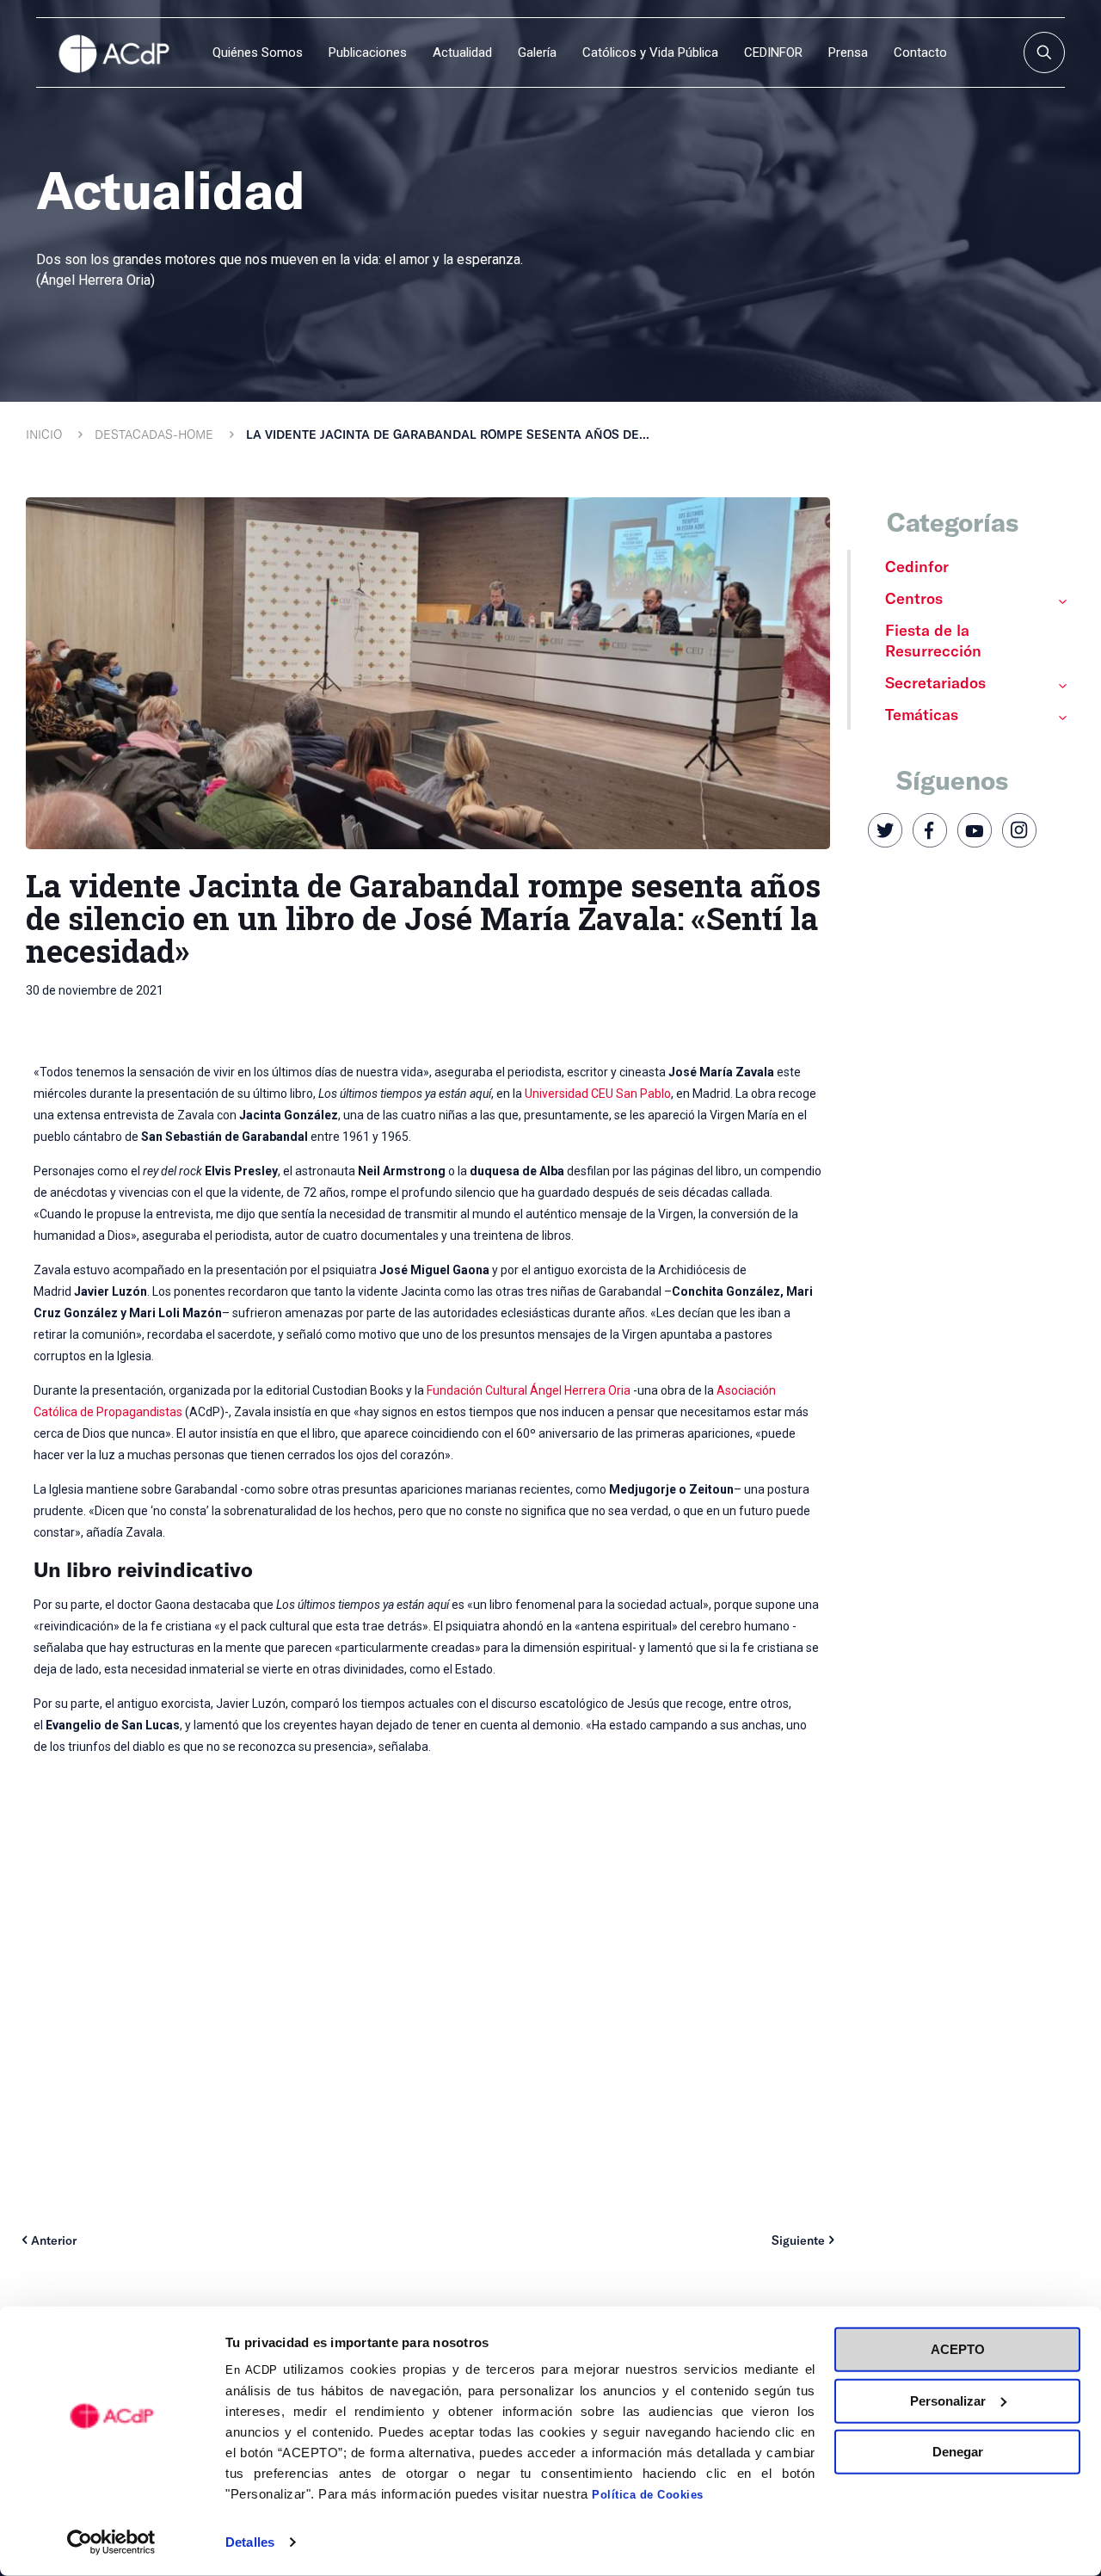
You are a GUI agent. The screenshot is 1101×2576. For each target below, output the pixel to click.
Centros (914, 598)
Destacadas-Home (154, 434)
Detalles (250, 2542)
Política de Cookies (648, 2495)
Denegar (958, 2452)
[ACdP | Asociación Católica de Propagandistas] (114, 52)
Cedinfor (917, 566)
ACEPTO (958, 2349)
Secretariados (935, 682)
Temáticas (922, 714)
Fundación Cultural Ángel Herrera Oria (529, 1390)
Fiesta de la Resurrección (933, 640)
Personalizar (948, 2400)
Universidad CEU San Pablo (598, 1094)
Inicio (44, 434)
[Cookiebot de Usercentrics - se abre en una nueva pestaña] (111, 2542)
